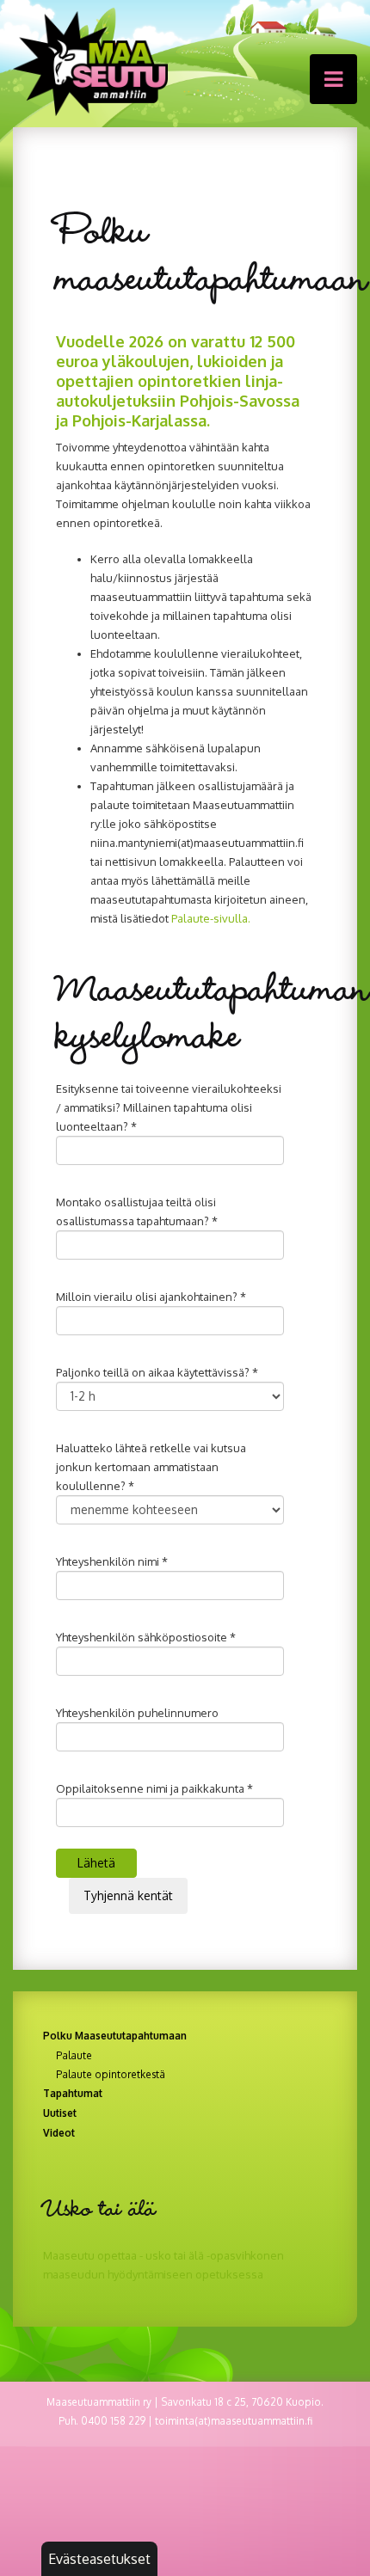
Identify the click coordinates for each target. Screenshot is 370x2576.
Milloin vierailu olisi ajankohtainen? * (151, 1297)
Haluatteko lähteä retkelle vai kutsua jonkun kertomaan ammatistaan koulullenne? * (151, 1467)
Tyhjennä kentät (128, 1895)
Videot (59, 2133)
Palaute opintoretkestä (111, 2075)
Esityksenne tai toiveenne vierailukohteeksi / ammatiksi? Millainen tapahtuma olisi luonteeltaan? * (169, 1107)
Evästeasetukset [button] (99, 2559)
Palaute (74, 2056)
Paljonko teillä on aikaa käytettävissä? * (157, 1372)
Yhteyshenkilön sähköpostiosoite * (146, 1637)
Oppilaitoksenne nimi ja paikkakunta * (154, 1788)
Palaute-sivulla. (211, 918)
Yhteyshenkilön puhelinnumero (137, 1713)
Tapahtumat (73, 2093)
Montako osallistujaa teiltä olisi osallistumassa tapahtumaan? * (137, 1211)
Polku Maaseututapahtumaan (115, 2036)
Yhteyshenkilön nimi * (112, 1561)
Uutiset (60, 2113)
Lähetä (96, 1863)
